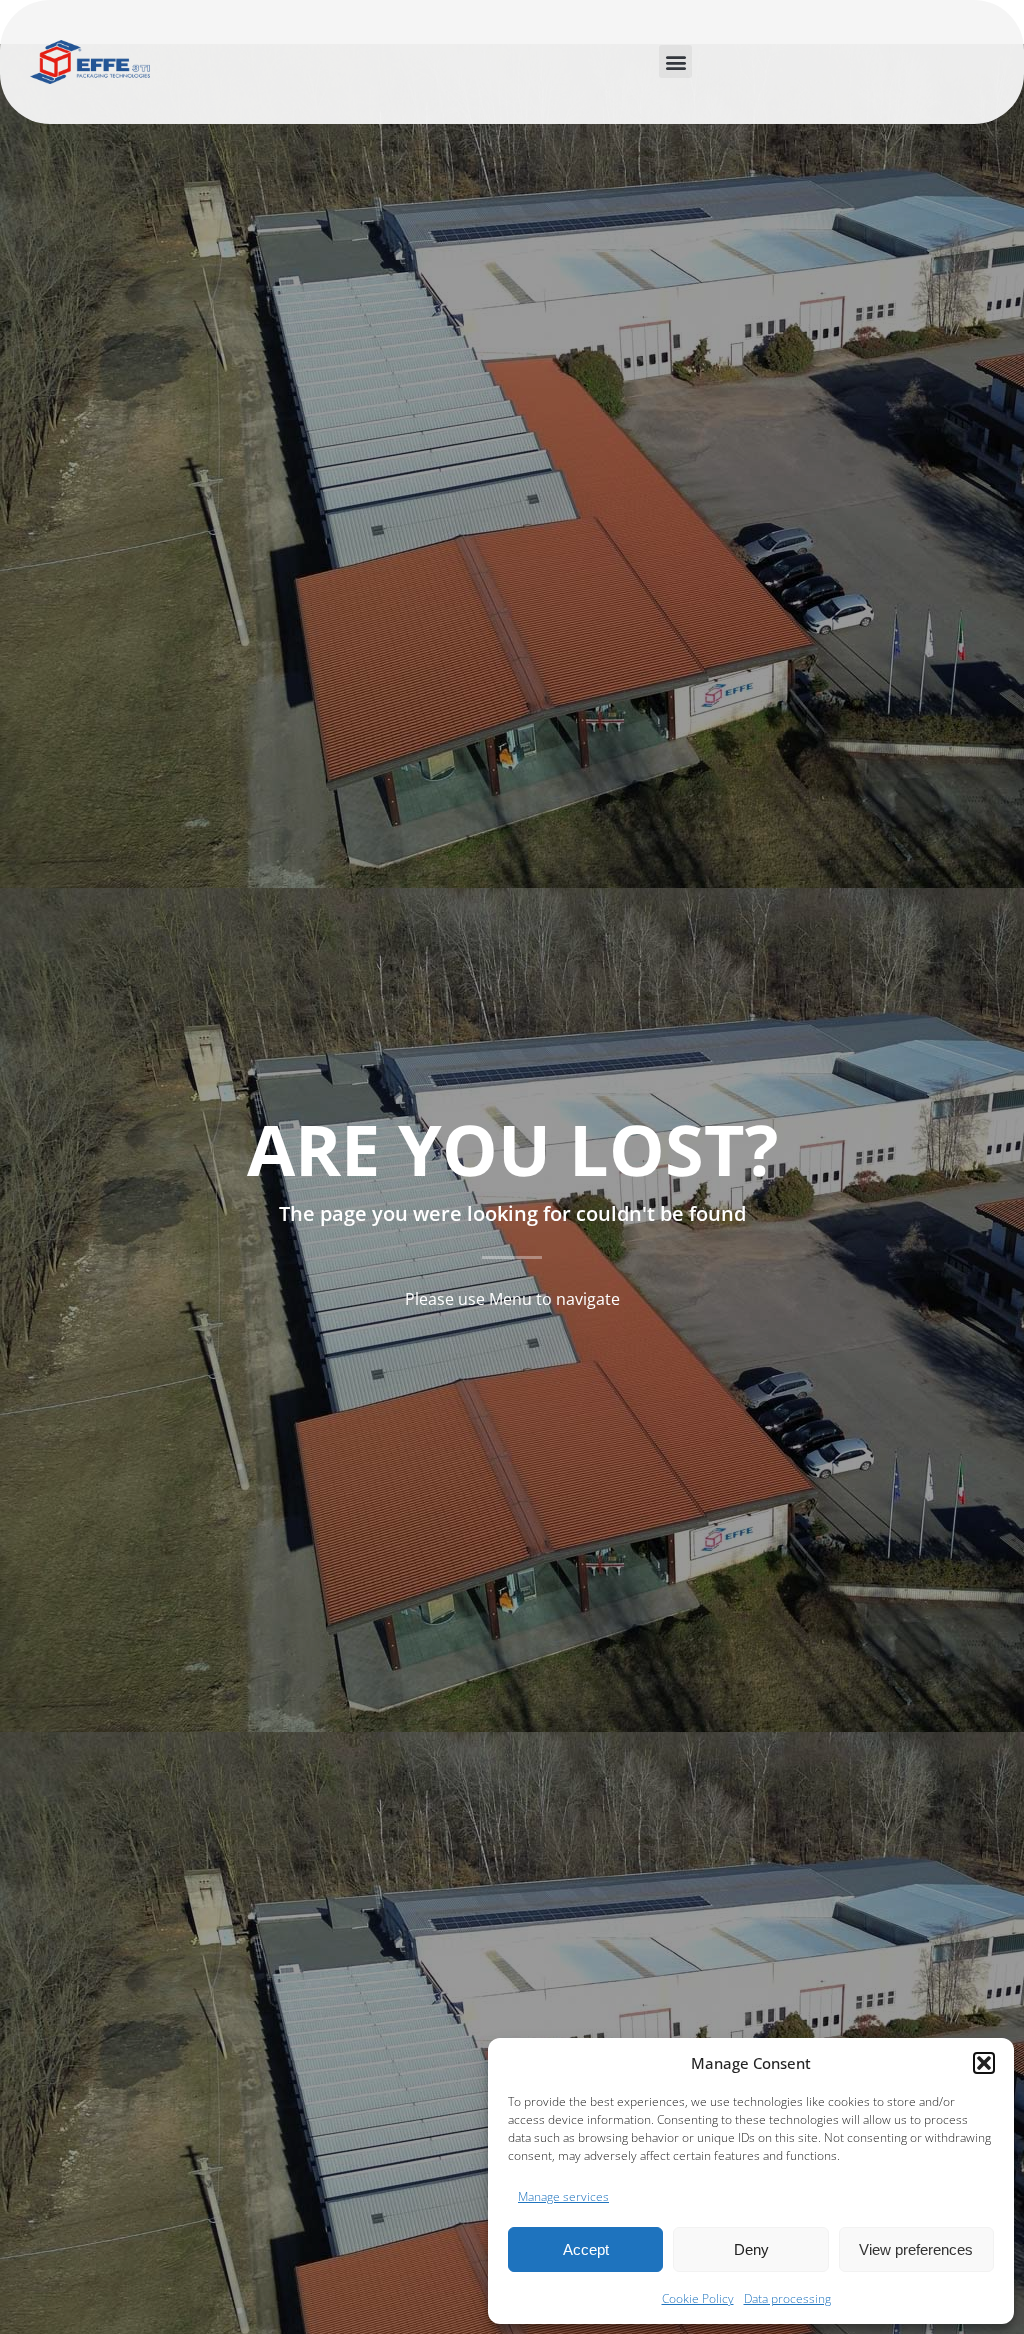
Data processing (787, 2298)
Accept (586, 2249)
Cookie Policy (698, 2298)
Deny (751, 2249)
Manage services (563, 2196)
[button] (984, 2063)
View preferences (916, 2249)
